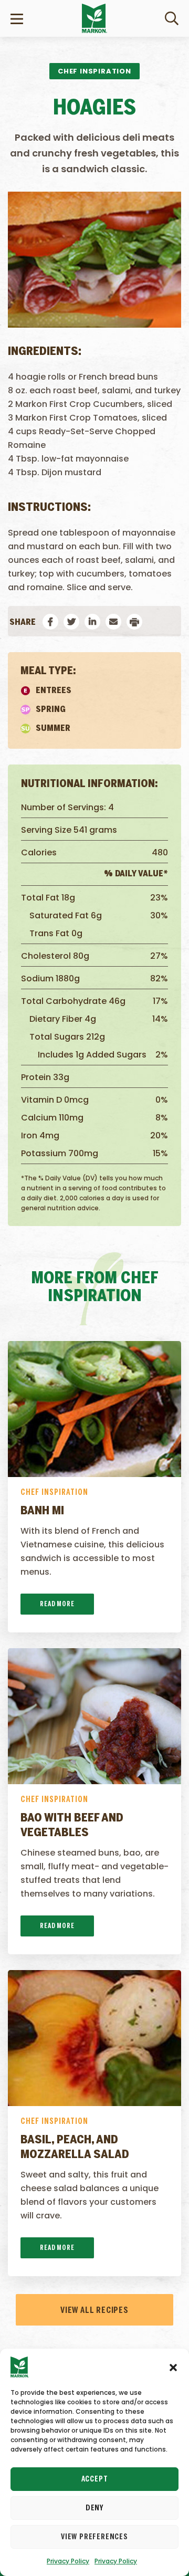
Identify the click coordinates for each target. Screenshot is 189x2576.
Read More (57, 1604)
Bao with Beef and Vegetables (72, 1826)
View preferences (94, 2537)
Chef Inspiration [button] (94, 71)
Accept (95, 2479)
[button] (173, 2367)
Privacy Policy (68, 2561)
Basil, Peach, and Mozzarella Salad (75, 2148)
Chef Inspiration (54, 1493)
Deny (94, 2508)
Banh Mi (42, 1511)
